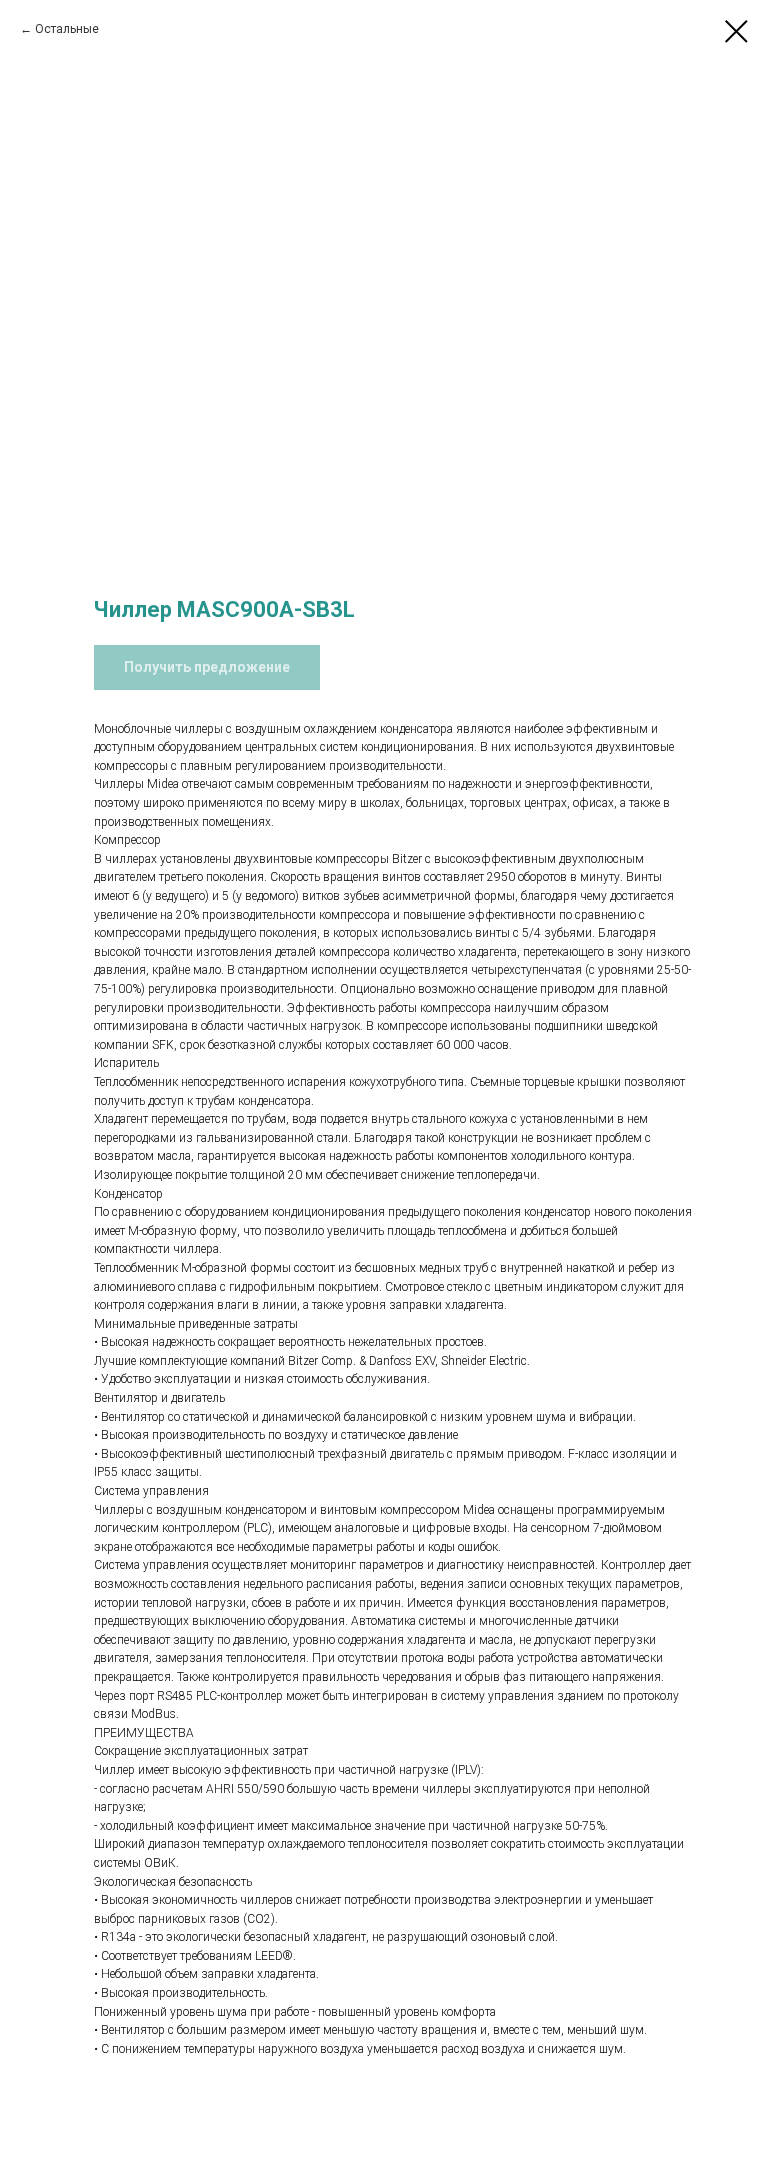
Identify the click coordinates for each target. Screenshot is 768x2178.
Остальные (67, 29)
